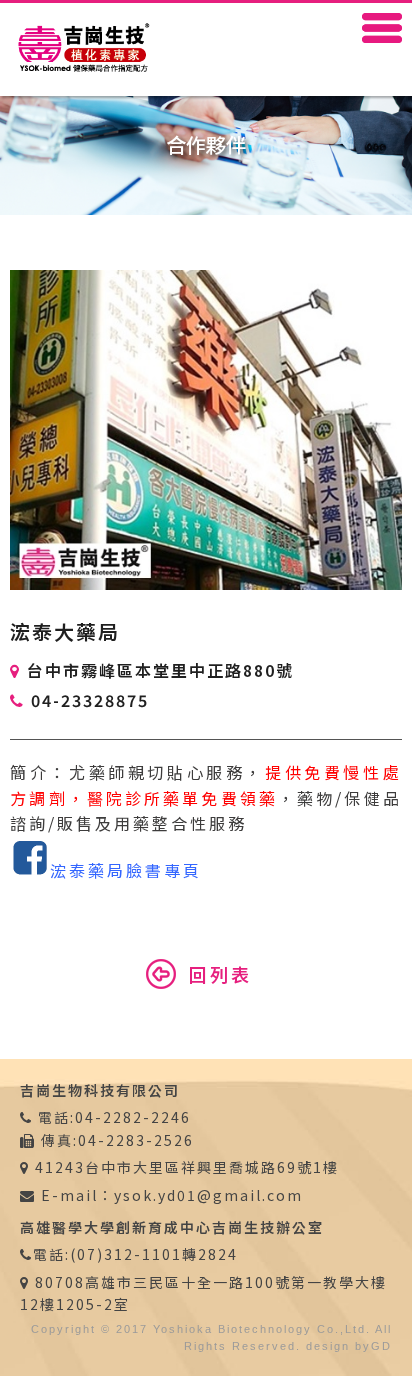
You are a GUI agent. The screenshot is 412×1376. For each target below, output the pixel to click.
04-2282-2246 (133, 1117)
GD (381, 1346)
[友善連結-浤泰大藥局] (30, 870)
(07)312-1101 (126, 1254)
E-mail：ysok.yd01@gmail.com (169, 1195)
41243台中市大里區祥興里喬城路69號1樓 (187, 1167)
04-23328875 (90, 700)
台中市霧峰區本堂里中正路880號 (160, 670)
